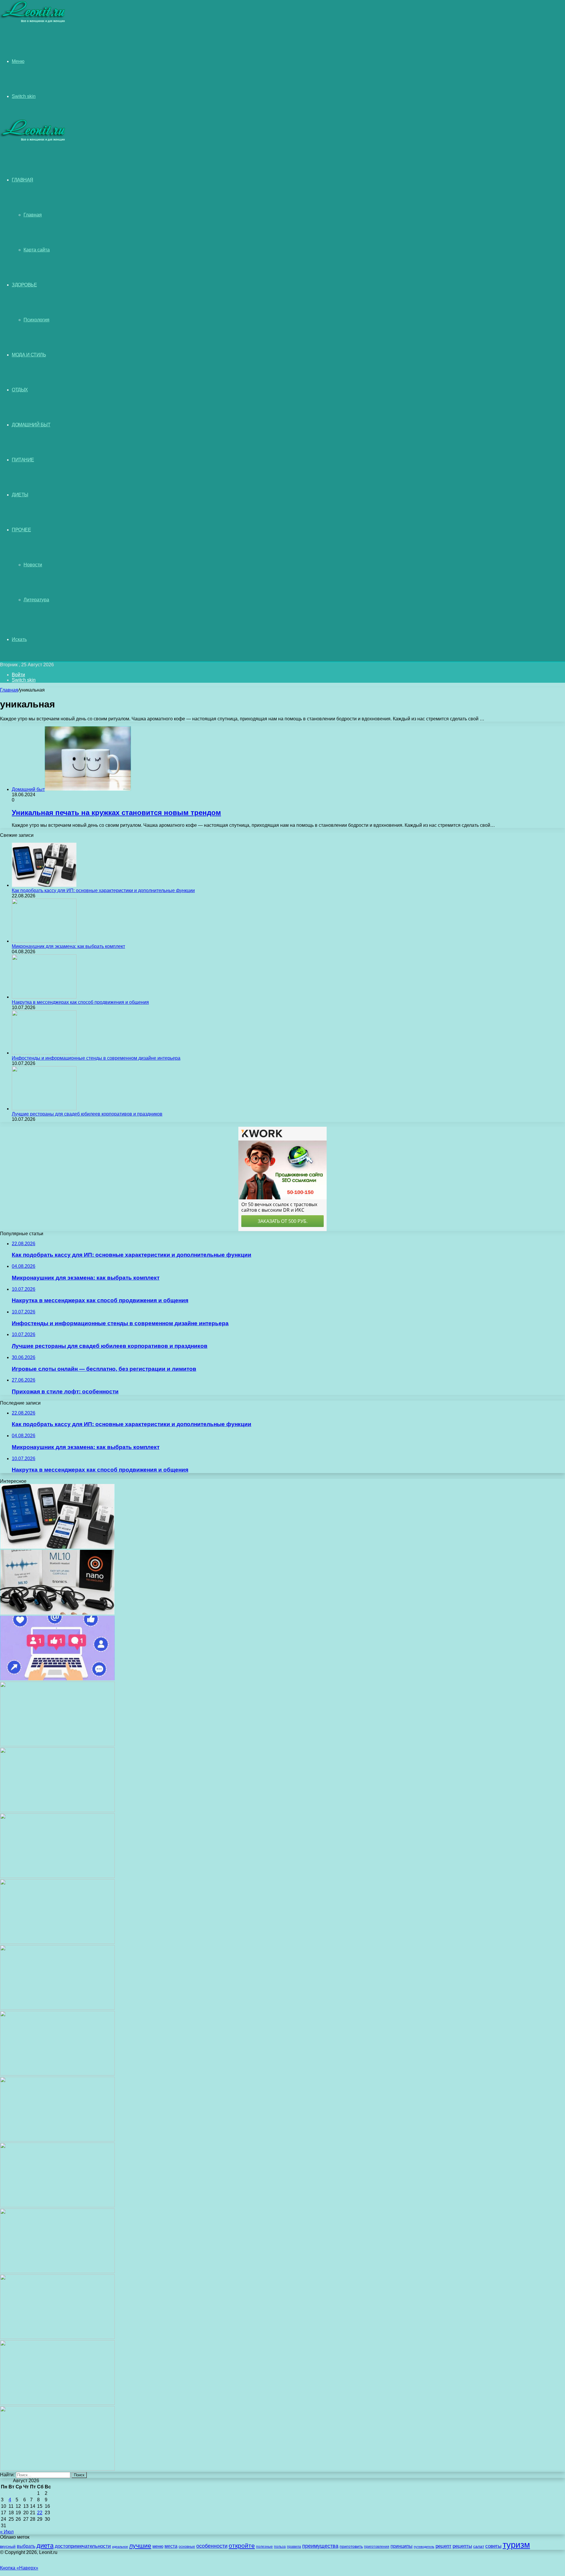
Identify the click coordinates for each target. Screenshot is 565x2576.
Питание (23, 460)
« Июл (7, 2532)
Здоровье (24, 285)
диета (45, 2546)
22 (40, 2513)
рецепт (443, 2546)
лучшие (140, 2546)
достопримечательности (83, 2546)
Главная (33, 215)
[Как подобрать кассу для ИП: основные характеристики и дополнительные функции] (44, 885)
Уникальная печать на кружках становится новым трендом (116, 813)
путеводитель (424, 2547)
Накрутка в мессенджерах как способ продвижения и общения (80, 1002)
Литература (36, 600)
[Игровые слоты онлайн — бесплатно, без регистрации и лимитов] (57, 1876)
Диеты (20, 495)
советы (493, 2546)
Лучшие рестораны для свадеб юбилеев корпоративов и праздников (87, 1114)
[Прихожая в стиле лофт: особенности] (57, 1942)
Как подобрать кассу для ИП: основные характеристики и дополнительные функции (103, 890)
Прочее (21, 530)
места (171, 2546)
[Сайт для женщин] (33, 22)
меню (158, 2546)
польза (280, 2546)
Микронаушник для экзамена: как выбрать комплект (68, 946)
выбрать (26, 2546)
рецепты (462, 2546)
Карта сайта (37, 250)
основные (187, 2547)
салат (479, 2546)
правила (294, 2547)
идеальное (120, 2547)
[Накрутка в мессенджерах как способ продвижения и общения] (44, 997)
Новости (33, 565)
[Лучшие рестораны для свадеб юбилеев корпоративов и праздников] (44, 1109)
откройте (242, 2546)
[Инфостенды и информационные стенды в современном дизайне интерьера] (44, 1053)
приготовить (351, 2546)
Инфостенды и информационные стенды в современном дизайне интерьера (96, 1058)
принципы (402, 2546)
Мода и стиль (29, 355)
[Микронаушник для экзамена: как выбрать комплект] (44, 941)
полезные (264, 2547)
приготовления (377, 2547)
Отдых (20, 390)
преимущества (320, 2546)
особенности (212, 2546)
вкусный (8, 2546)
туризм (516, 2545)
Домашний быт (31, 425)
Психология (36, 320)
